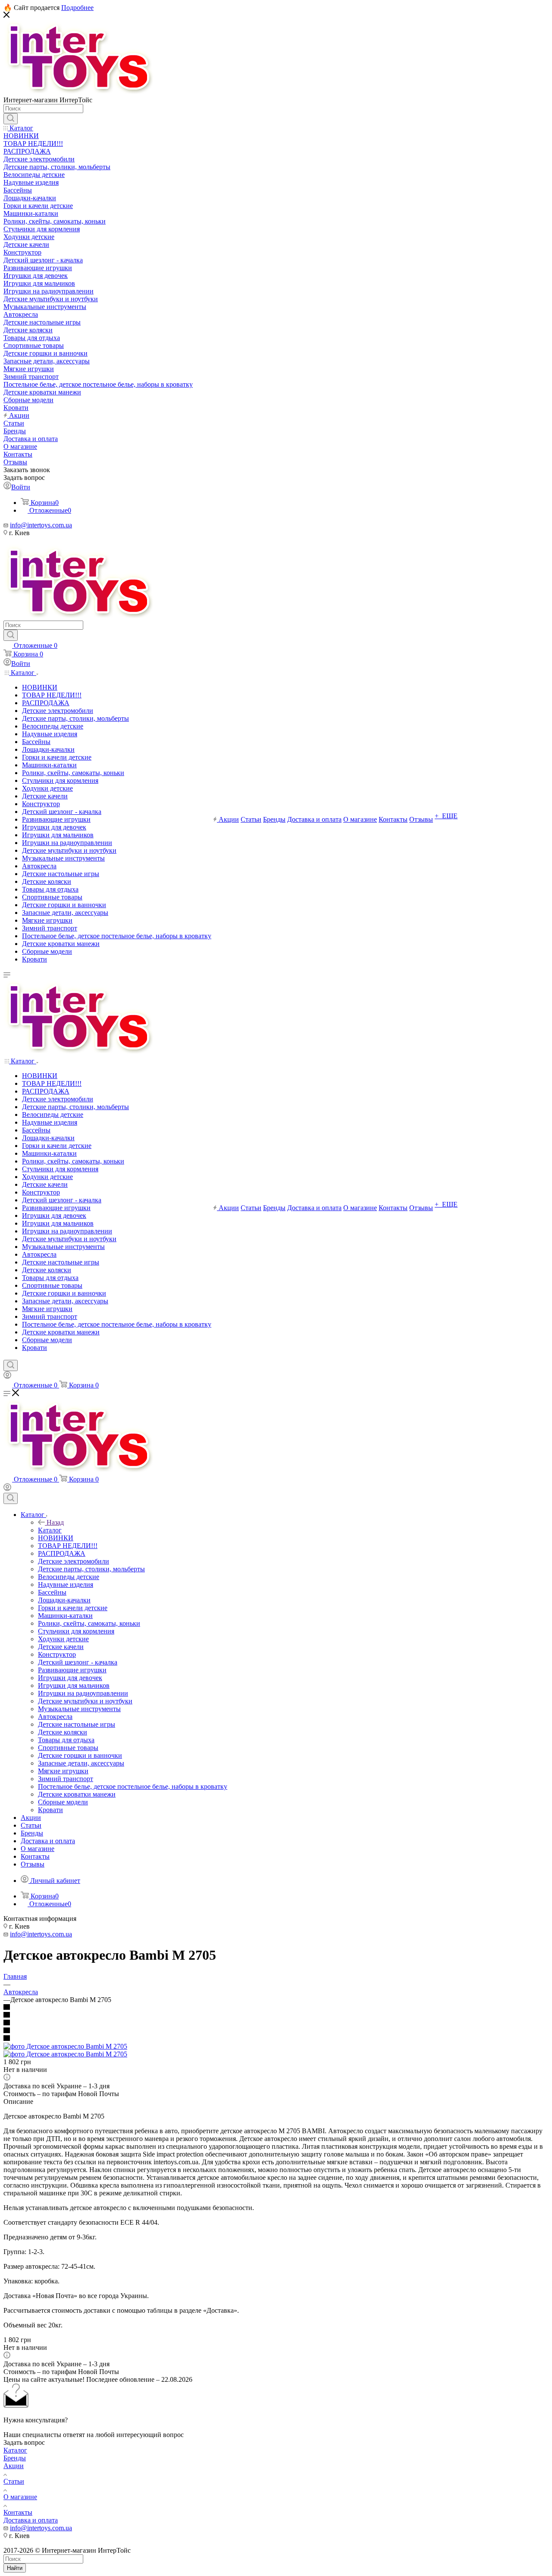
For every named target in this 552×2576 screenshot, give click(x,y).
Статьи (14, 2481)
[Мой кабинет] (7, 1376)
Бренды (15, 2458)
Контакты (18, 2512)
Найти (15, 2568)
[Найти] (11, 119)
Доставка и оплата (31, 2520)
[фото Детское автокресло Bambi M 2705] (65, 2046)
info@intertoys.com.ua (41, 525)
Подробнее (77, 8)
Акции (14, 2466)
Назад (55, 1522)
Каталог (50, 1530)
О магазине (20, 2497)
